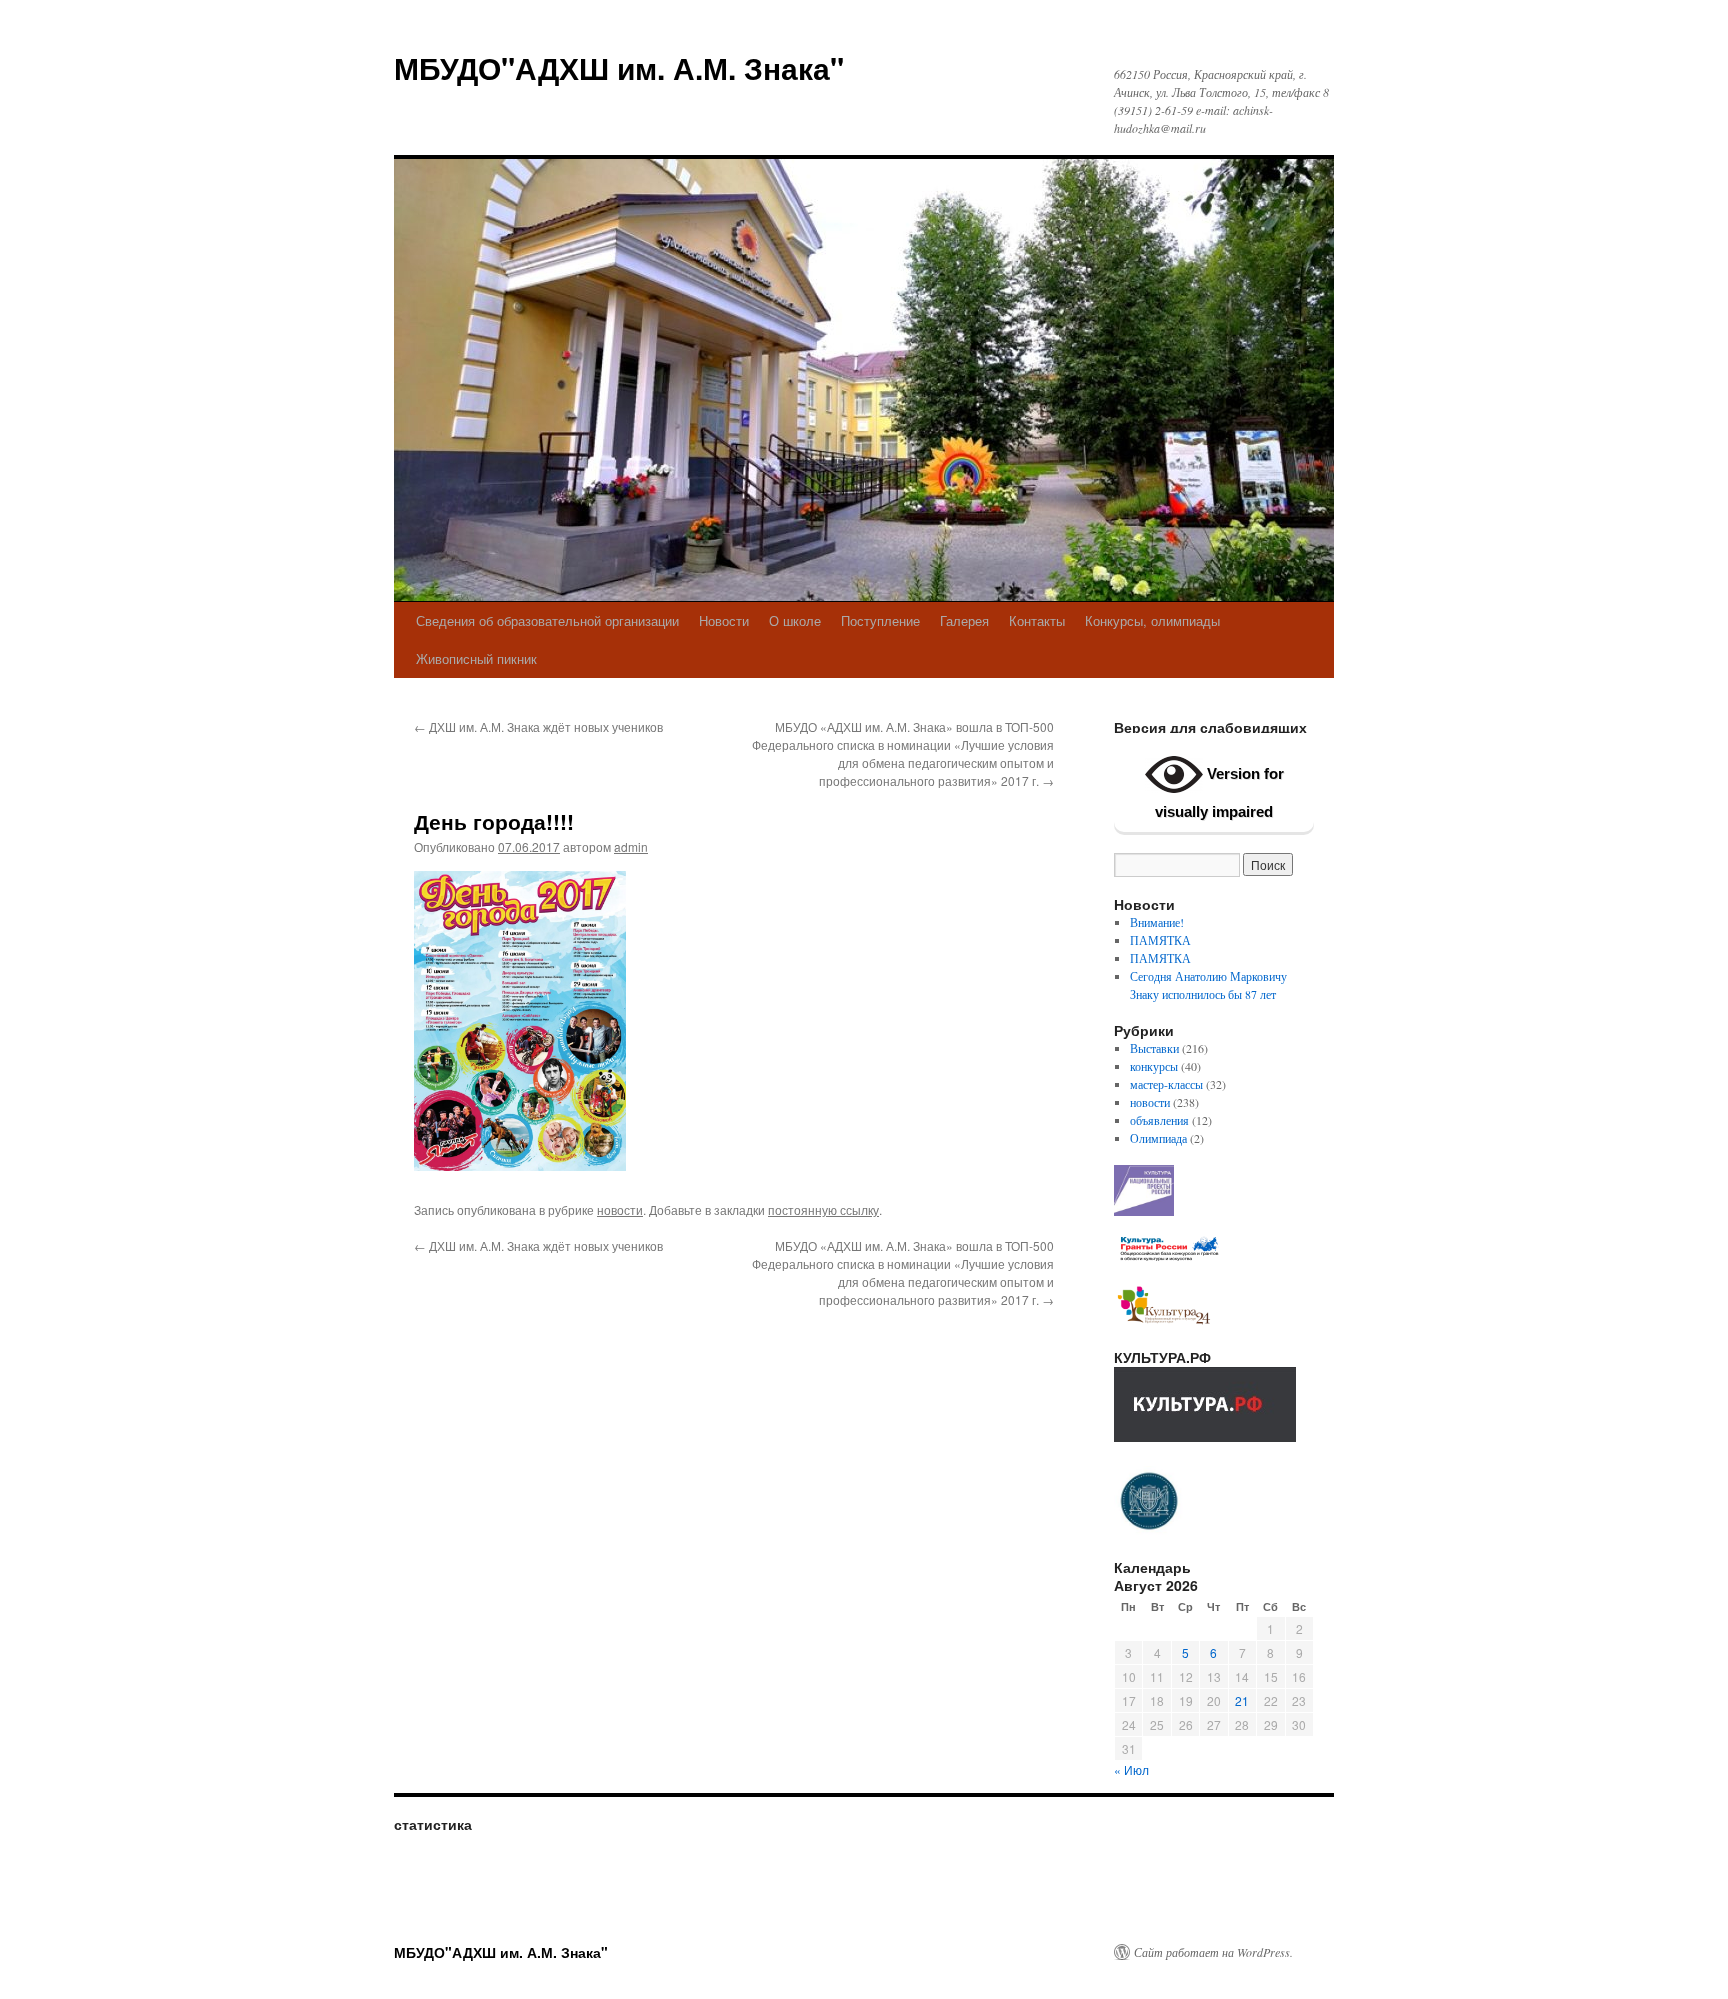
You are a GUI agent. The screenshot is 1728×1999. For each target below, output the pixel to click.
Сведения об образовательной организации (547, 620)
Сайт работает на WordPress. (1213, 1952)
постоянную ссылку (823, 1209)
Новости (724, 620)
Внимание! (1157, 922)
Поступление (880, 620)
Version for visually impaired (1219, 792)
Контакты (1037, 620)
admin (631, 846)
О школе (795, 620)
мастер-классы (1166, 1084)
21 (1242, 1700)
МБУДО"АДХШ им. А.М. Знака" (619, 67)
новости (620, 1209)
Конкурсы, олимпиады (1152, 620)
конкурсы (1154, 1066)
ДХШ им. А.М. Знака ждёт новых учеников (538, 726)
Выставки (1154, 1048)
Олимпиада (1158, 1138)
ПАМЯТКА (1160, 940)
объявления (1159, 1120)
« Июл (1131, 1769)
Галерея (964, 620)
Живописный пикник (476, 658)
